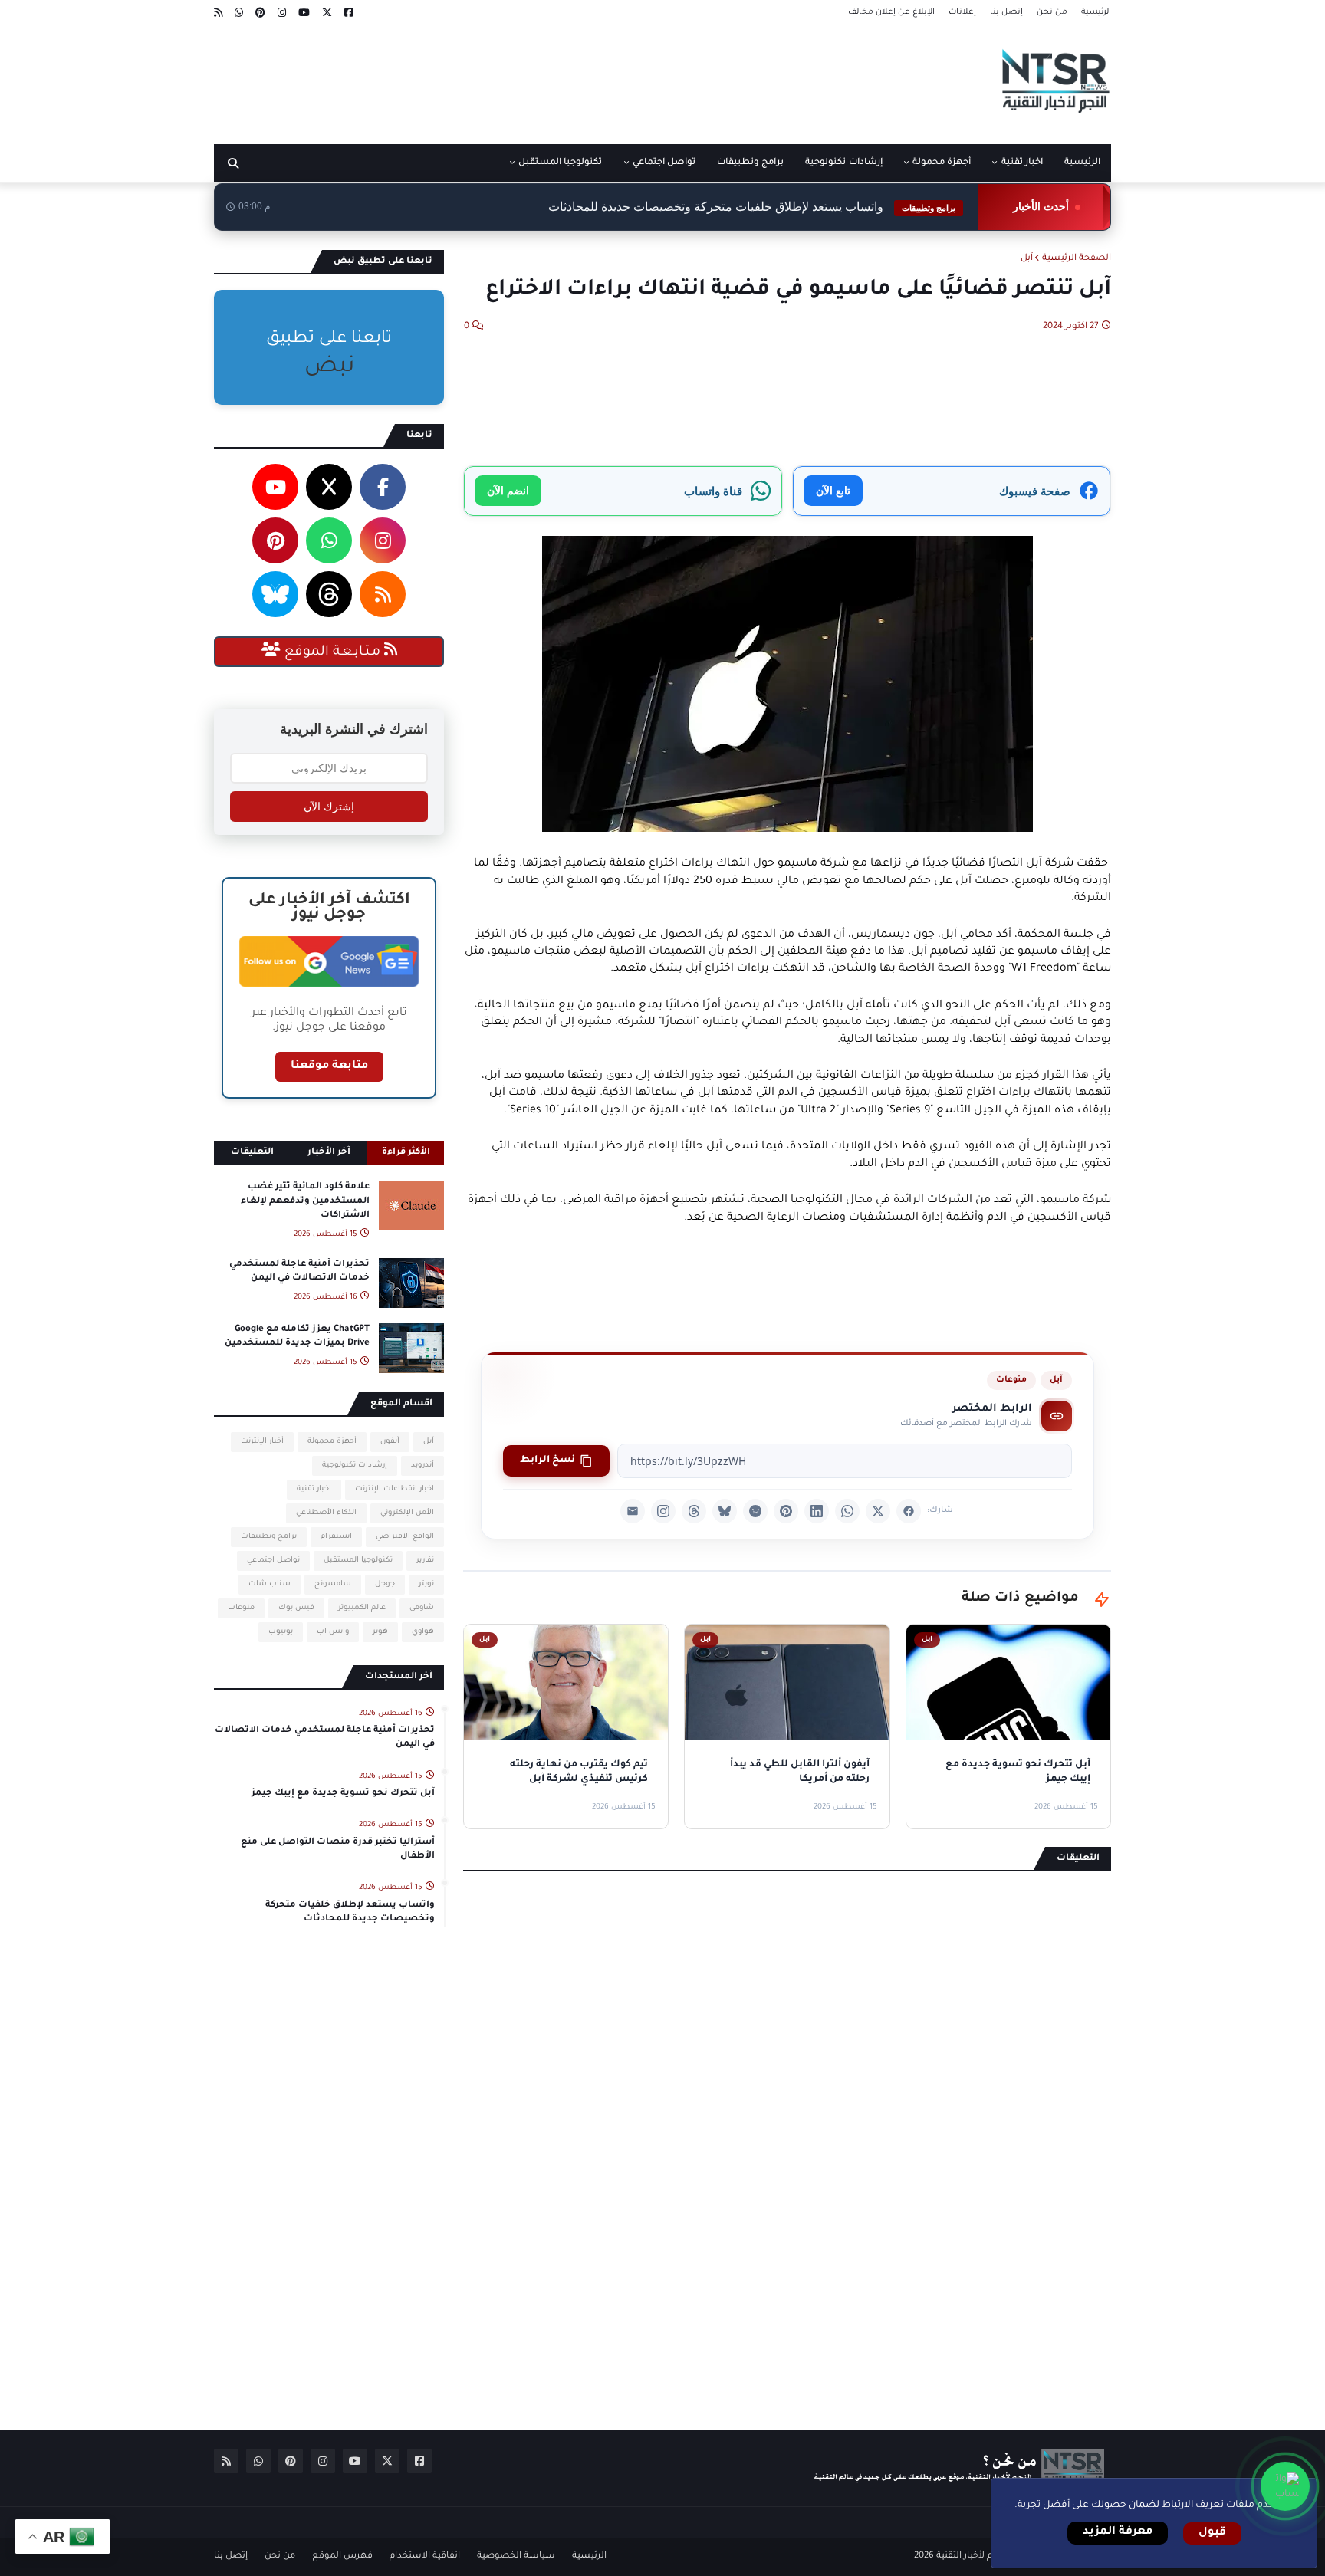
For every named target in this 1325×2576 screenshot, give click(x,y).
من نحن (1052, 12)
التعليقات (252, 1153)
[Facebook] (909, 1511)
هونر (380, 1632)
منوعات (1011, 1380)
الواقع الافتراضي (405, 1537)
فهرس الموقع (342, 2556)
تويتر (426, 1584)
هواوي (423, 1632)
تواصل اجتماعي (273, 1561)
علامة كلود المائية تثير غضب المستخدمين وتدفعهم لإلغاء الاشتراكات (305, 1201)
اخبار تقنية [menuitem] (1022, 163)
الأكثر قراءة (406, 1153)
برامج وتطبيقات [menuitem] (750, 163)
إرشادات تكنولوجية (355, 1465)
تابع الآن (833, 490)
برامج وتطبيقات (269, 1537)
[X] (878, 1511)
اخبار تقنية (314, 1489)
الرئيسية (1096, 12)
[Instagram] (663, 1511)
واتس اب (333, 1632)
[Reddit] (755, 1511)
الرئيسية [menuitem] (1082, 163)
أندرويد (422, 1465)
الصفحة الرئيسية (1077, 259)
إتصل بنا (1006, 12)
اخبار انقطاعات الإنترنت (395, 1489)
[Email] (633, 1511)
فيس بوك (296, 1608)
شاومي (422, 1608)
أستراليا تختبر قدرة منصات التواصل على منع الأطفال (338, 1850)
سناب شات (270, 1584)
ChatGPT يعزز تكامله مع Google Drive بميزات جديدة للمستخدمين (297, 1337)
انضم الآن (508, 490)
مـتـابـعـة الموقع (332, 652)
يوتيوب (281, 1632)
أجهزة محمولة (332, 1442)
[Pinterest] (786, 1511)
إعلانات (962, 12)
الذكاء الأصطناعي (326, 1513)
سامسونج (333, 1584)
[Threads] (694, 1511)
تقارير (425, 1561)
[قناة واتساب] (1285, 2486)
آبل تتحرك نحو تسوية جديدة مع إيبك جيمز (343, 1794)
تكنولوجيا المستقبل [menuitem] (560, 163)
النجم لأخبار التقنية (972, 2556)
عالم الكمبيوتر (362, 1608)
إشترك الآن (329, 807)
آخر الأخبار (329, 1153)
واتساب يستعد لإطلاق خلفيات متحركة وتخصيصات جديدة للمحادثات (350, 1912)
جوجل (385, 1584)
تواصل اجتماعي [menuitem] (664, 163)
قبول (1212, 2533)
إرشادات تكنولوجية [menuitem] (843, 163)
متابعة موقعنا (329, 1066)
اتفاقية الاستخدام (425, 2556)
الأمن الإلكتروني (407, 1513)
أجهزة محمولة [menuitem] (942, 163)
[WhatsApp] (847, 1511)
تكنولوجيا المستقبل (358, 1561)
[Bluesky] (725, 1511)
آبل (1027, 259)
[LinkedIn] (817, 1511)
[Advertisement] (493, 79)
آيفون (390, 1442)
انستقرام (336, 1537)
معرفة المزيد (1118, 2532)
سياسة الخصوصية (516, 2556)
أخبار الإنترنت (262, 1442)
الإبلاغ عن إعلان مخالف (891, 12)
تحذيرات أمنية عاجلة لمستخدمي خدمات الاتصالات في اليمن (299, 1272)
